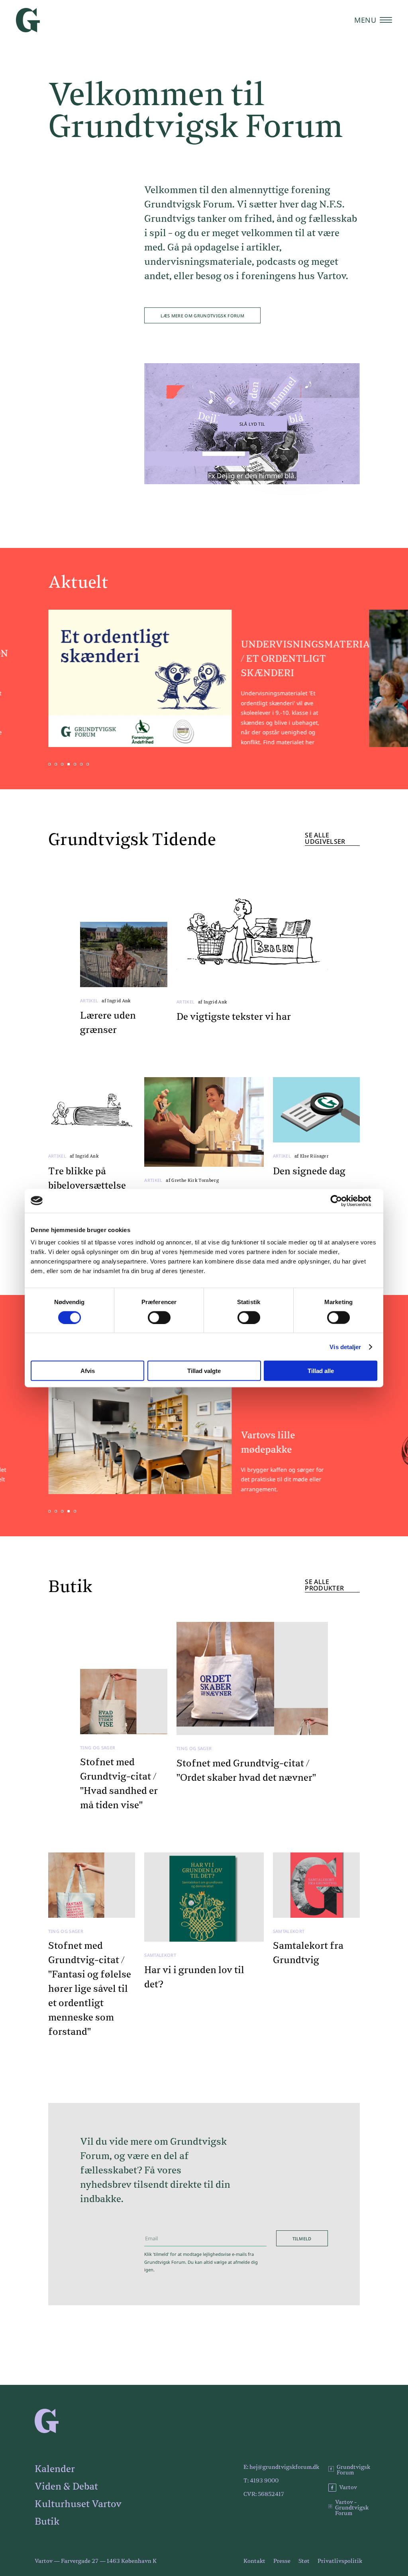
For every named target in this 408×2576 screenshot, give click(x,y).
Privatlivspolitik (340, 2561)
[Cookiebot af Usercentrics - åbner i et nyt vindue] (342, 1201)
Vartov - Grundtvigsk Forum (352, 2508)
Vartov (348, 2488)
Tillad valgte (204, 1371)
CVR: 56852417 (264, 2494)
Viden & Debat (66, 2487)
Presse (282, 2561)
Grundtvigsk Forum (353, 2470)
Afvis (88, 1371)
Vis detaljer (345, 1347)
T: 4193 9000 (261, 2481)
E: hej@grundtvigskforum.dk (281, 2467)
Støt (304, 2561)
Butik (47, 2522)
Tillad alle (321, 1371)
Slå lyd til (252, 424)
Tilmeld (302, 2239)
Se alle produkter (324, 1585)
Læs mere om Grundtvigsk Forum (202, 316)
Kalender (55, 2469)
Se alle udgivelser (325, 839)
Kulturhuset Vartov (78, 2504)
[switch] (159, 1317)
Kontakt (254, 2561)
